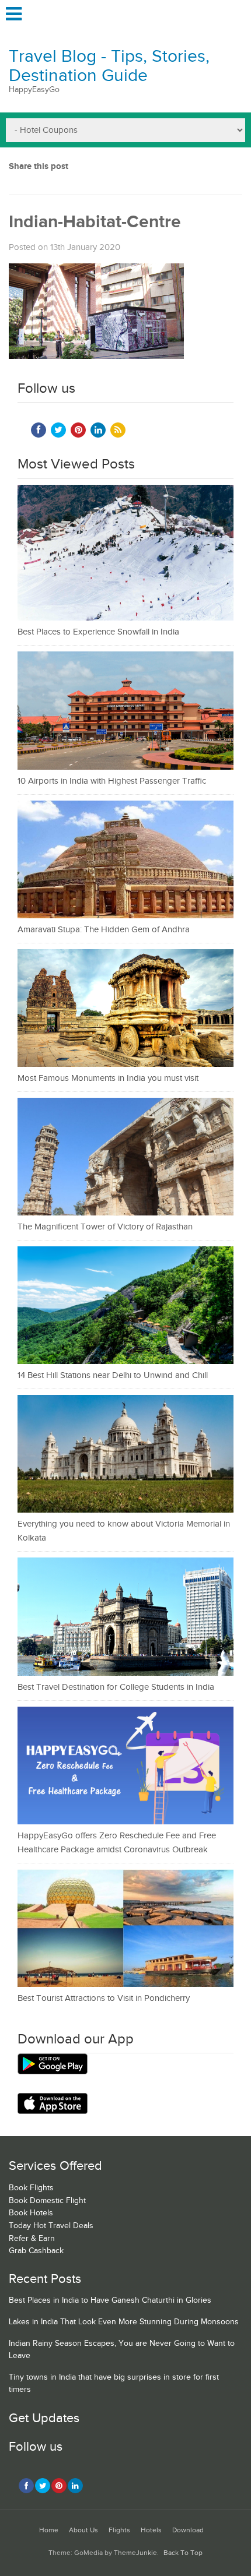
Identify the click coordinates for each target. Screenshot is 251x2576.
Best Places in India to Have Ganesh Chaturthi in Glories (110, 2300)
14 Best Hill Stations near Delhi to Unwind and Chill (113, 1375)
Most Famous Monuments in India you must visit (108, 1078)
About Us (83, 2530)
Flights (119, 2530)
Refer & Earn (32, 2239)
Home (49, 2530)
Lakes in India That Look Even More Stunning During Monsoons (124, 2322)
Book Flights (31, 2188)
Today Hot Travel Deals (51, 2226)
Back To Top (183, 2553)
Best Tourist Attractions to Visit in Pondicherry (104, 1998)
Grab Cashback (36, 2251)
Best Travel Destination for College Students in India (116, 1687)
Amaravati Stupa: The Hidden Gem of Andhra (104, 930)
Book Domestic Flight (47, 2201)
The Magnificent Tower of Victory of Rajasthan (105, 1227)
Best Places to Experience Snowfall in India (98, 632)
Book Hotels (31, 2213)
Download (188, 2530)
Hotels (151, 2530)
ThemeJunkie (135, 2553)
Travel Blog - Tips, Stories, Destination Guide (109, 66)
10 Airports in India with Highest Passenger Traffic (112, 781)
